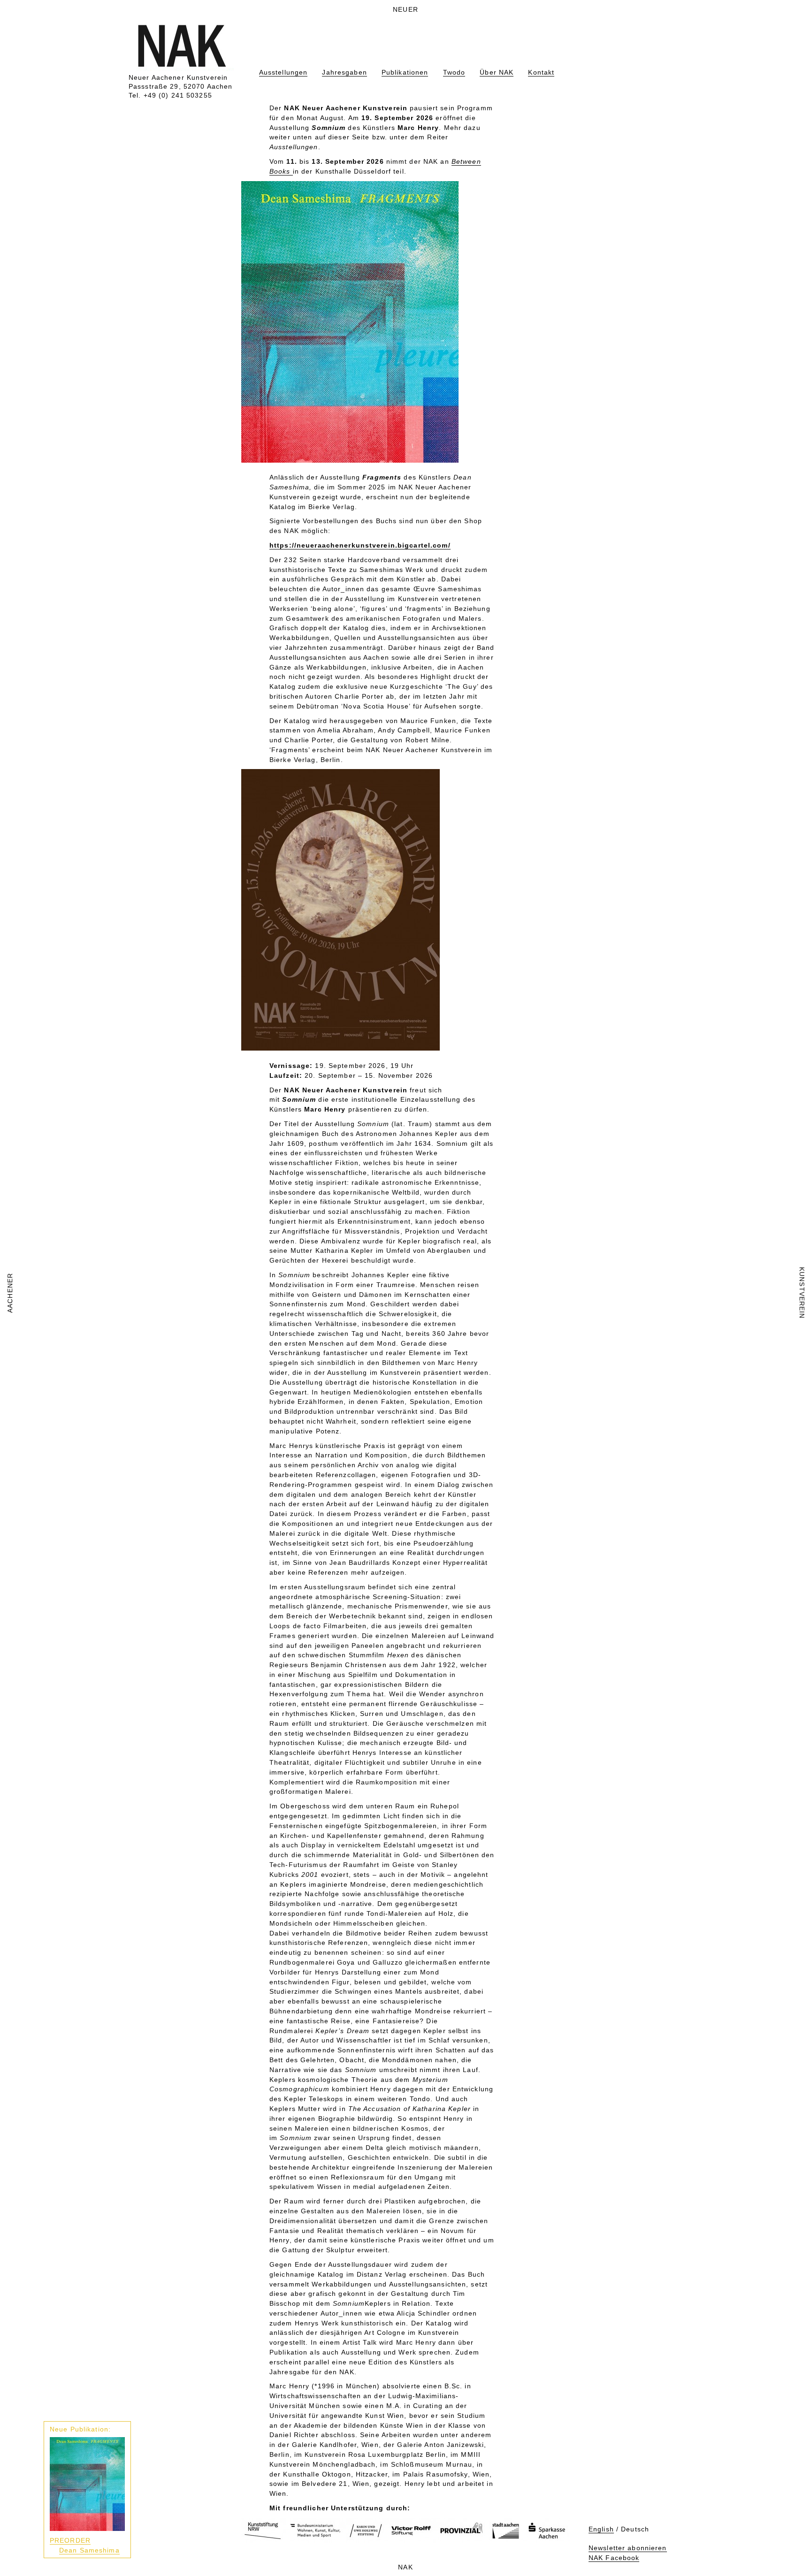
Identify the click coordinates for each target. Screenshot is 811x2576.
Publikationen (405, 72)
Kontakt (541, 72)
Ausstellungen (283, 72)
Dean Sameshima (89, 2550)
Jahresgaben (344, 72)
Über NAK (497, 72)
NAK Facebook (614, 2558)
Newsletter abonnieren (628, 2548)
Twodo (454, 72)
